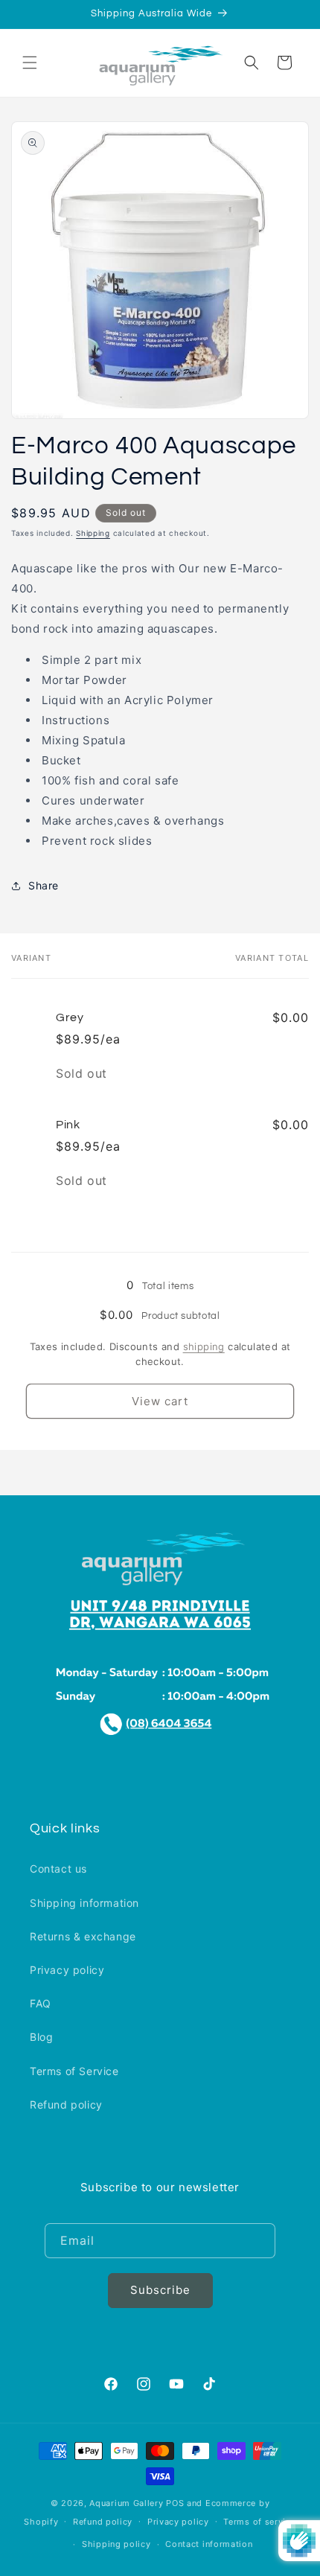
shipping (204, 1346)
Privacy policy (67, 1970)
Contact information (209, 2544)
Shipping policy (116, 2544)
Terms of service (259, 2522)
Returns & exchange (83, 1936)
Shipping (93, 533)
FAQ (41, 2003)
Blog (41, 2037)
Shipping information (84, 1903)
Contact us (58, 1869)
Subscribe (160, 2290)
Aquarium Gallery (128, 2503)
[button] (30, 63)
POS (175, 2503)
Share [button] (44, 885)
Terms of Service (74, 2071)
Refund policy (66, 2104)
